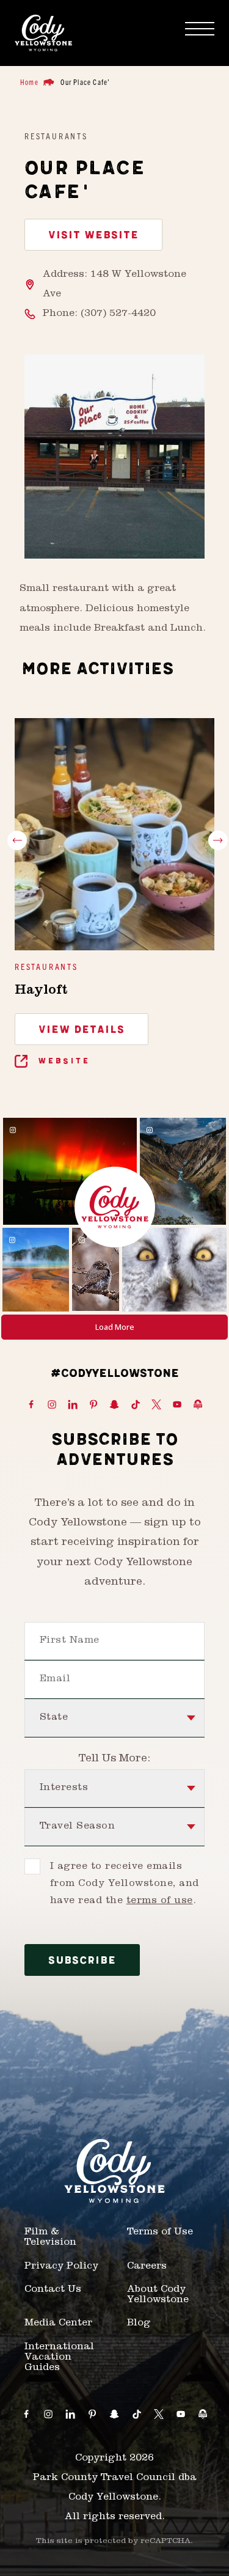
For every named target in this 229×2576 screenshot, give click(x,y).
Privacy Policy (61, 2267)
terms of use (160, 1901)
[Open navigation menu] (200, 29)
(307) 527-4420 (118, 314)
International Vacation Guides (59, 2358)
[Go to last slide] (17, 840)
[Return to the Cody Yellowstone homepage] (43, 33)
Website (62, 1061)
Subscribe (82, 1961)
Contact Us (53, 2290)
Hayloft (41, 991)
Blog (139, 2324)
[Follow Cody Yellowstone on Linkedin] (73, 1405)
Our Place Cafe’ (85, 82)
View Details (82, 1030)
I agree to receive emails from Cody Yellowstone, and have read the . (124, 1884)
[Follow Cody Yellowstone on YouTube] (177, 1405)
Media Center (58, 2324)
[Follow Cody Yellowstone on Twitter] (156, 1405)
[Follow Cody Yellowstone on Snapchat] (114, 1405)
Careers (147, 2267)
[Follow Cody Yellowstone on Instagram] (52, 1405)
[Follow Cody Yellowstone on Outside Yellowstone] (198, 1405)
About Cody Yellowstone (158, 2295)
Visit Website (93, 235)
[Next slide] (218, 840)
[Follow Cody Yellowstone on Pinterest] (93, 1405)
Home (29, 82)
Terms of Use (160, 2233)
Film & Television (50, 2238)
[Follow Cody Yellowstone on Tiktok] (136, 1405)
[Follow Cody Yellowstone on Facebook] (31, 1405)
